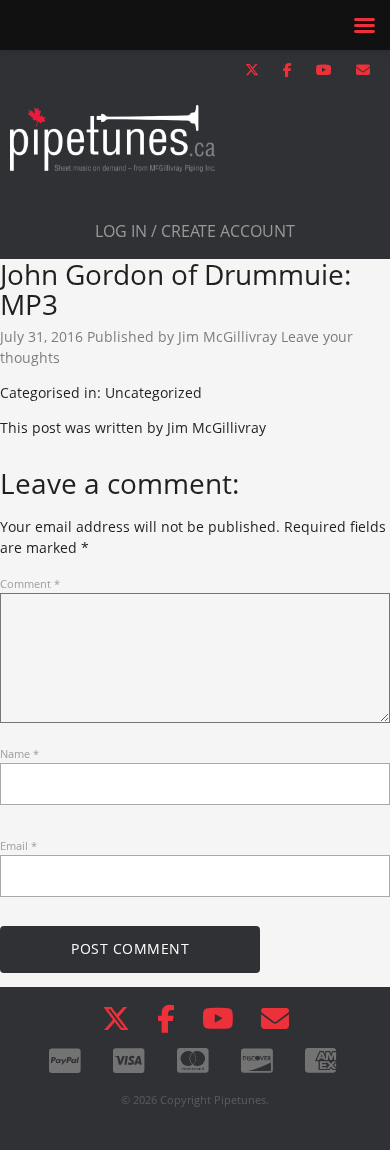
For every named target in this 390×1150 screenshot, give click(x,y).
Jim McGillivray (227, 336)
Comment (30, 583)
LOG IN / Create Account (195, 231)
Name (19, 753)
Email (18, 845)
